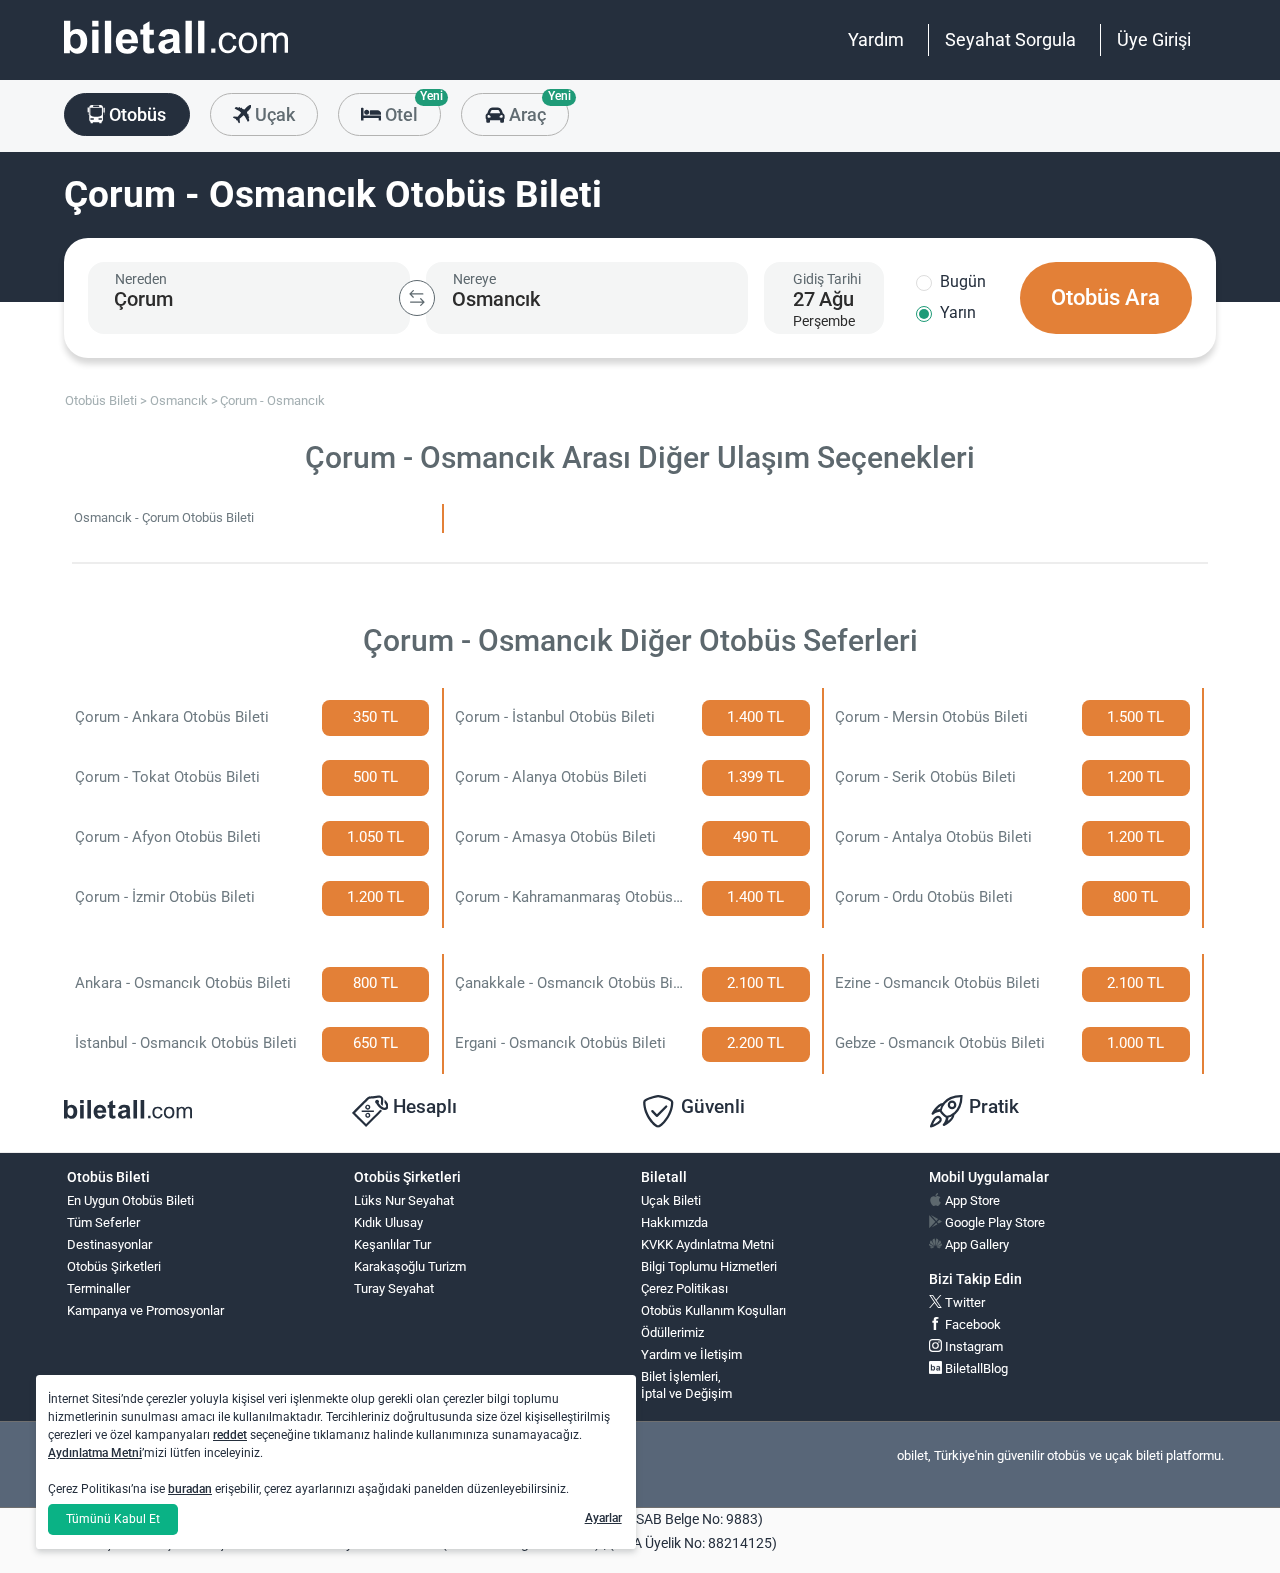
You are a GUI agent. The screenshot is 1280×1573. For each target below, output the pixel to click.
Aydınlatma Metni (95, 1453)
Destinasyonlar (109, 1244)
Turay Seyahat (394, 1288)
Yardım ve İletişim (691, 1354)
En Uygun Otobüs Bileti (130, 1200)
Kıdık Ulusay (388, 1222)
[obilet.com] (176, 55)
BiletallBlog (975, 1368)
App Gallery (975, 1244)
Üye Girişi (1154, 39)
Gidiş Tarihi (827, 279)
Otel (411, 109)
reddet (230, 1435)
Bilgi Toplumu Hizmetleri (709, 1266)
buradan (190, 1489)
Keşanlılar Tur (392, 1244)
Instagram (972, 1346)
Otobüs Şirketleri (114, 1266)
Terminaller (98, 1288)
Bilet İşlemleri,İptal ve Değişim (686, 1385)
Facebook (971, 1324)
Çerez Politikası (684, 1288)
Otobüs (135, 114)
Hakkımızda (674, 1222)
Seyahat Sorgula (1010, 39)
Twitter (963, 1302)
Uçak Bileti (671, 1200)
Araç (536, 109)
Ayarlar (603, 1518)
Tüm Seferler (103, 1222)
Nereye (474, 279)
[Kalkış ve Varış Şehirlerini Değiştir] (417, 298)
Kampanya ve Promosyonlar (145, 1310)
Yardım (876, 39)
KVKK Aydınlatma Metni (707, 1244)
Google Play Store (993, 1222)
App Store (971, 1200)
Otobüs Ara (1105, 297)
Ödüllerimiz (672, 1332)
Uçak (273, 114)
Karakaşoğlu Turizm (410, 1266)
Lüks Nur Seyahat (404, 1200)
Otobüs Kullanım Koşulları (713, 1310)
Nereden (141, 279)
